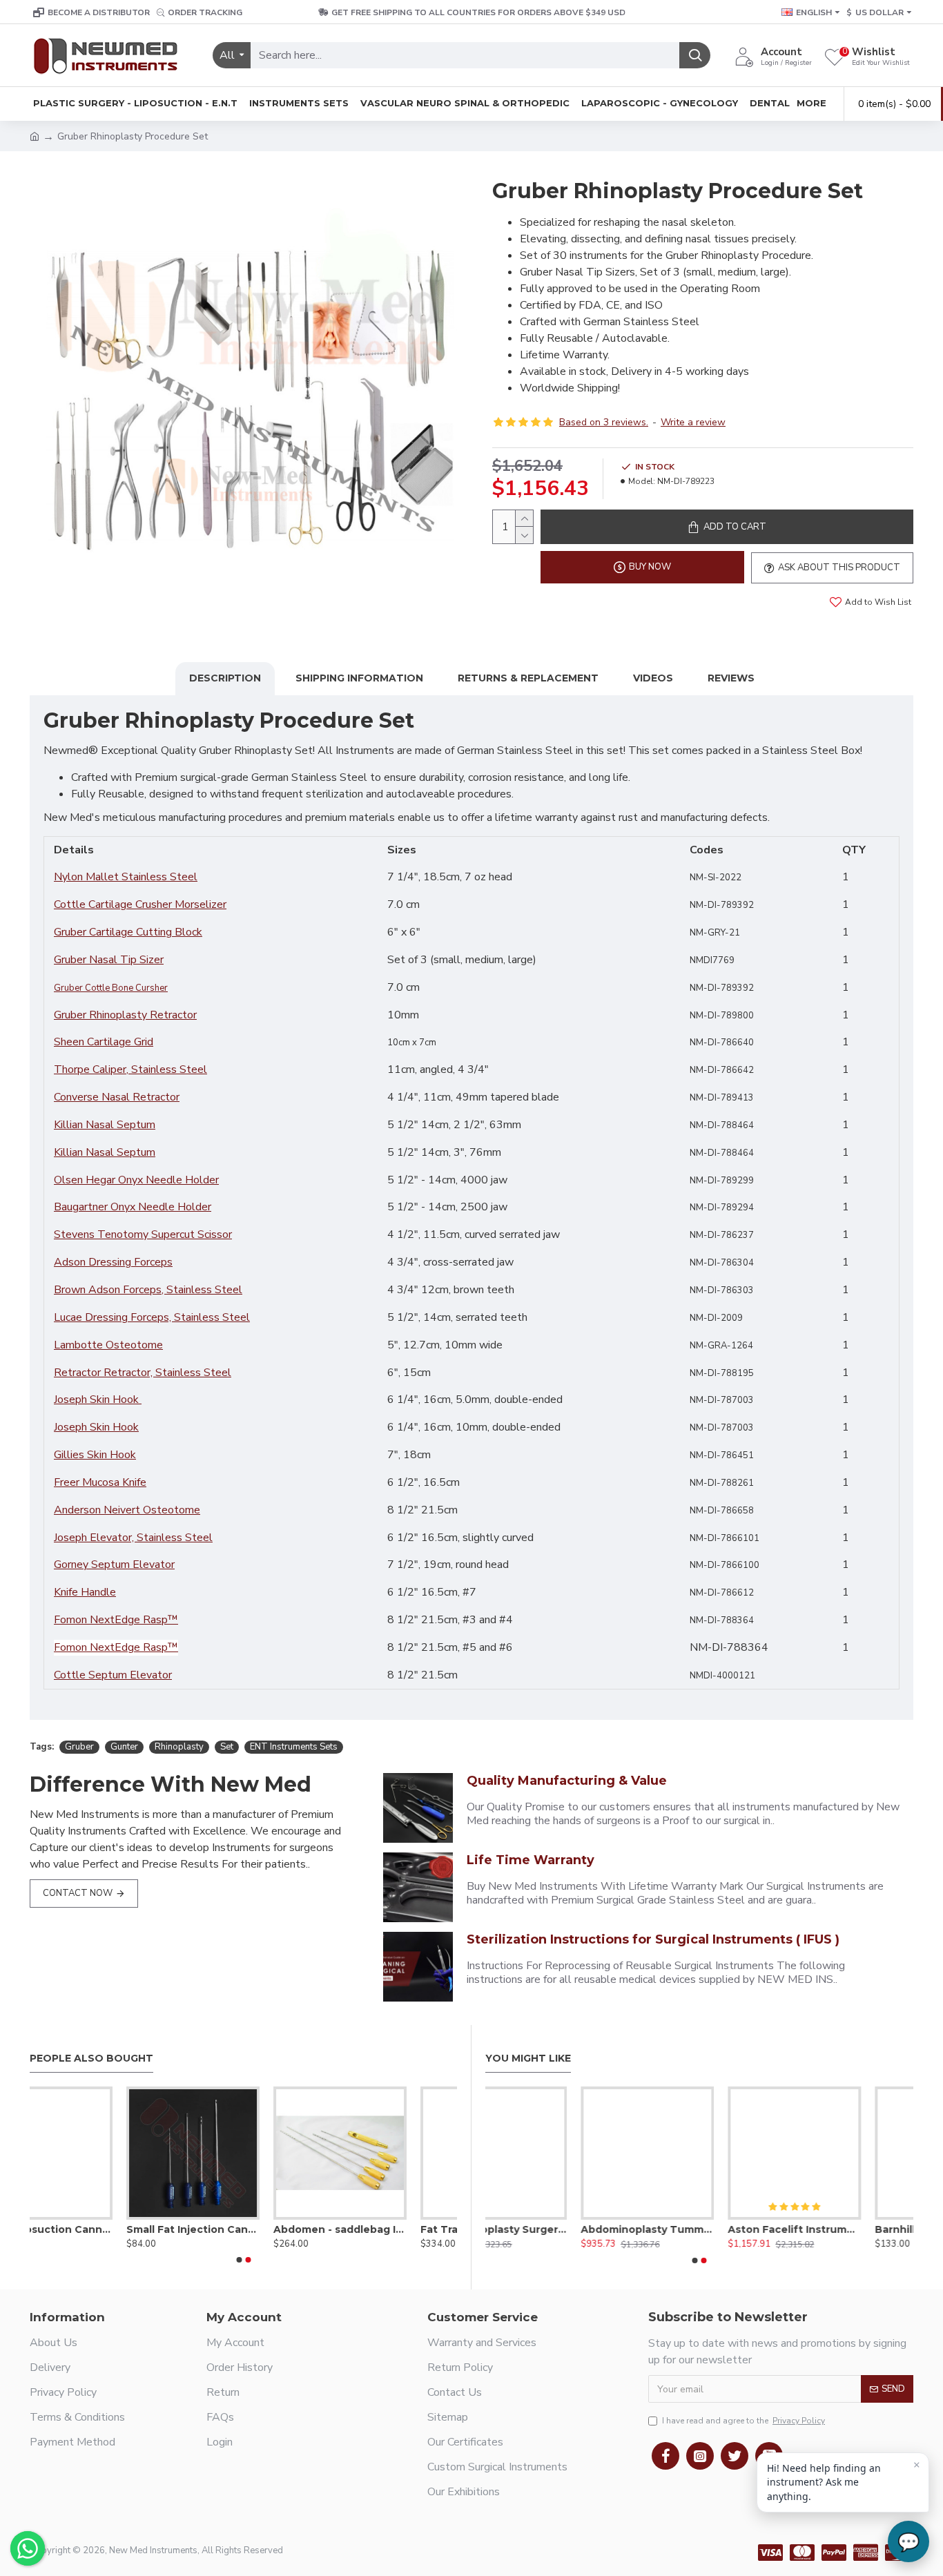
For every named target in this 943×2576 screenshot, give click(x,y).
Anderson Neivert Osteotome (127, 1510)
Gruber (79, 1747)
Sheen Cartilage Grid (104, 1042)
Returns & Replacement (528, 678)
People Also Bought (91, 2059)
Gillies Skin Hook (95, 1455)
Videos (653, 678)
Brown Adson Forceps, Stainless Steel (148, 1290)
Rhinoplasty (179, 1747)
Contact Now (78, 1893)
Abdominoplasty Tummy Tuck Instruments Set (552, 2229)
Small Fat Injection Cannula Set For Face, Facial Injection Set (96, 2229)
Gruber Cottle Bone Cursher (111, 988)
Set (227, 1747)
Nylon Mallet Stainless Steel (126, 877)
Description (225, 678)
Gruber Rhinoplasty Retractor (125, 1015)
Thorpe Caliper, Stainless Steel (130, 1069)
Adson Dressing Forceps (113, 1262)
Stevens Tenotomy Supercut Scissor (143, 1234)
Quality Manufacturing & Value (567, 1781)
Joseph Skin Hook (98, 1400)
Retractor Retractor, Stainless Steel (143, 1373)
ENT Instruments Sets (294, 1747)
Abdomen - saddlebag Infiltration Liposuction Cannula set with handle (243, 2229)
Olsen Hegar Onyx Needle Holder (136, 1180)
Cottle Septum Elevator (113, 1675)
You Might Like (528, 2059)
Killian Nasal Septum (105, 1125)
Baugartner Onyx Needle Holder (133, 1207)
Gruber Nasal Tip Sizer (109, 960)
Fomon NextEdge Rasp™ (116, 1620)
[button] (239, 2260)
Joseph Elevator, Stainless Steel (133, 1538)
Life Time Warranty (531, 1860)
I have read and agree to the (743, 2421)
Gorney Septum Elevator (114, 1565)
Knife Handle (85, 1592)
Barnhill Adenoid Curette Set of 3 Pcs (847, 2229)
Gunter (124, 1747)
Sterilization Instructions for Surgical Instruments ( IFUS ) (653, 1939)
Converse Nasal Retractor (117, 1097)
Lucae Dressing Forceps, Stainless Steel (152, 1317)
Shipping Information (359, 678)
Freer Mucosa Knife (100, 1482)
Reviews (731, 678)
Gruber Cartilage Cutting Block (128, 932)
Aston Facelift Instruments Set (699, 2229)
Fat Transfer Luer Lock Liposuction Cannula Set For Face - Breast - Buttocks (390, 2229)
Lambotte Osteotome (108, 1345)
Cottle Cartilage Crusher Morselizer (140, 904)
